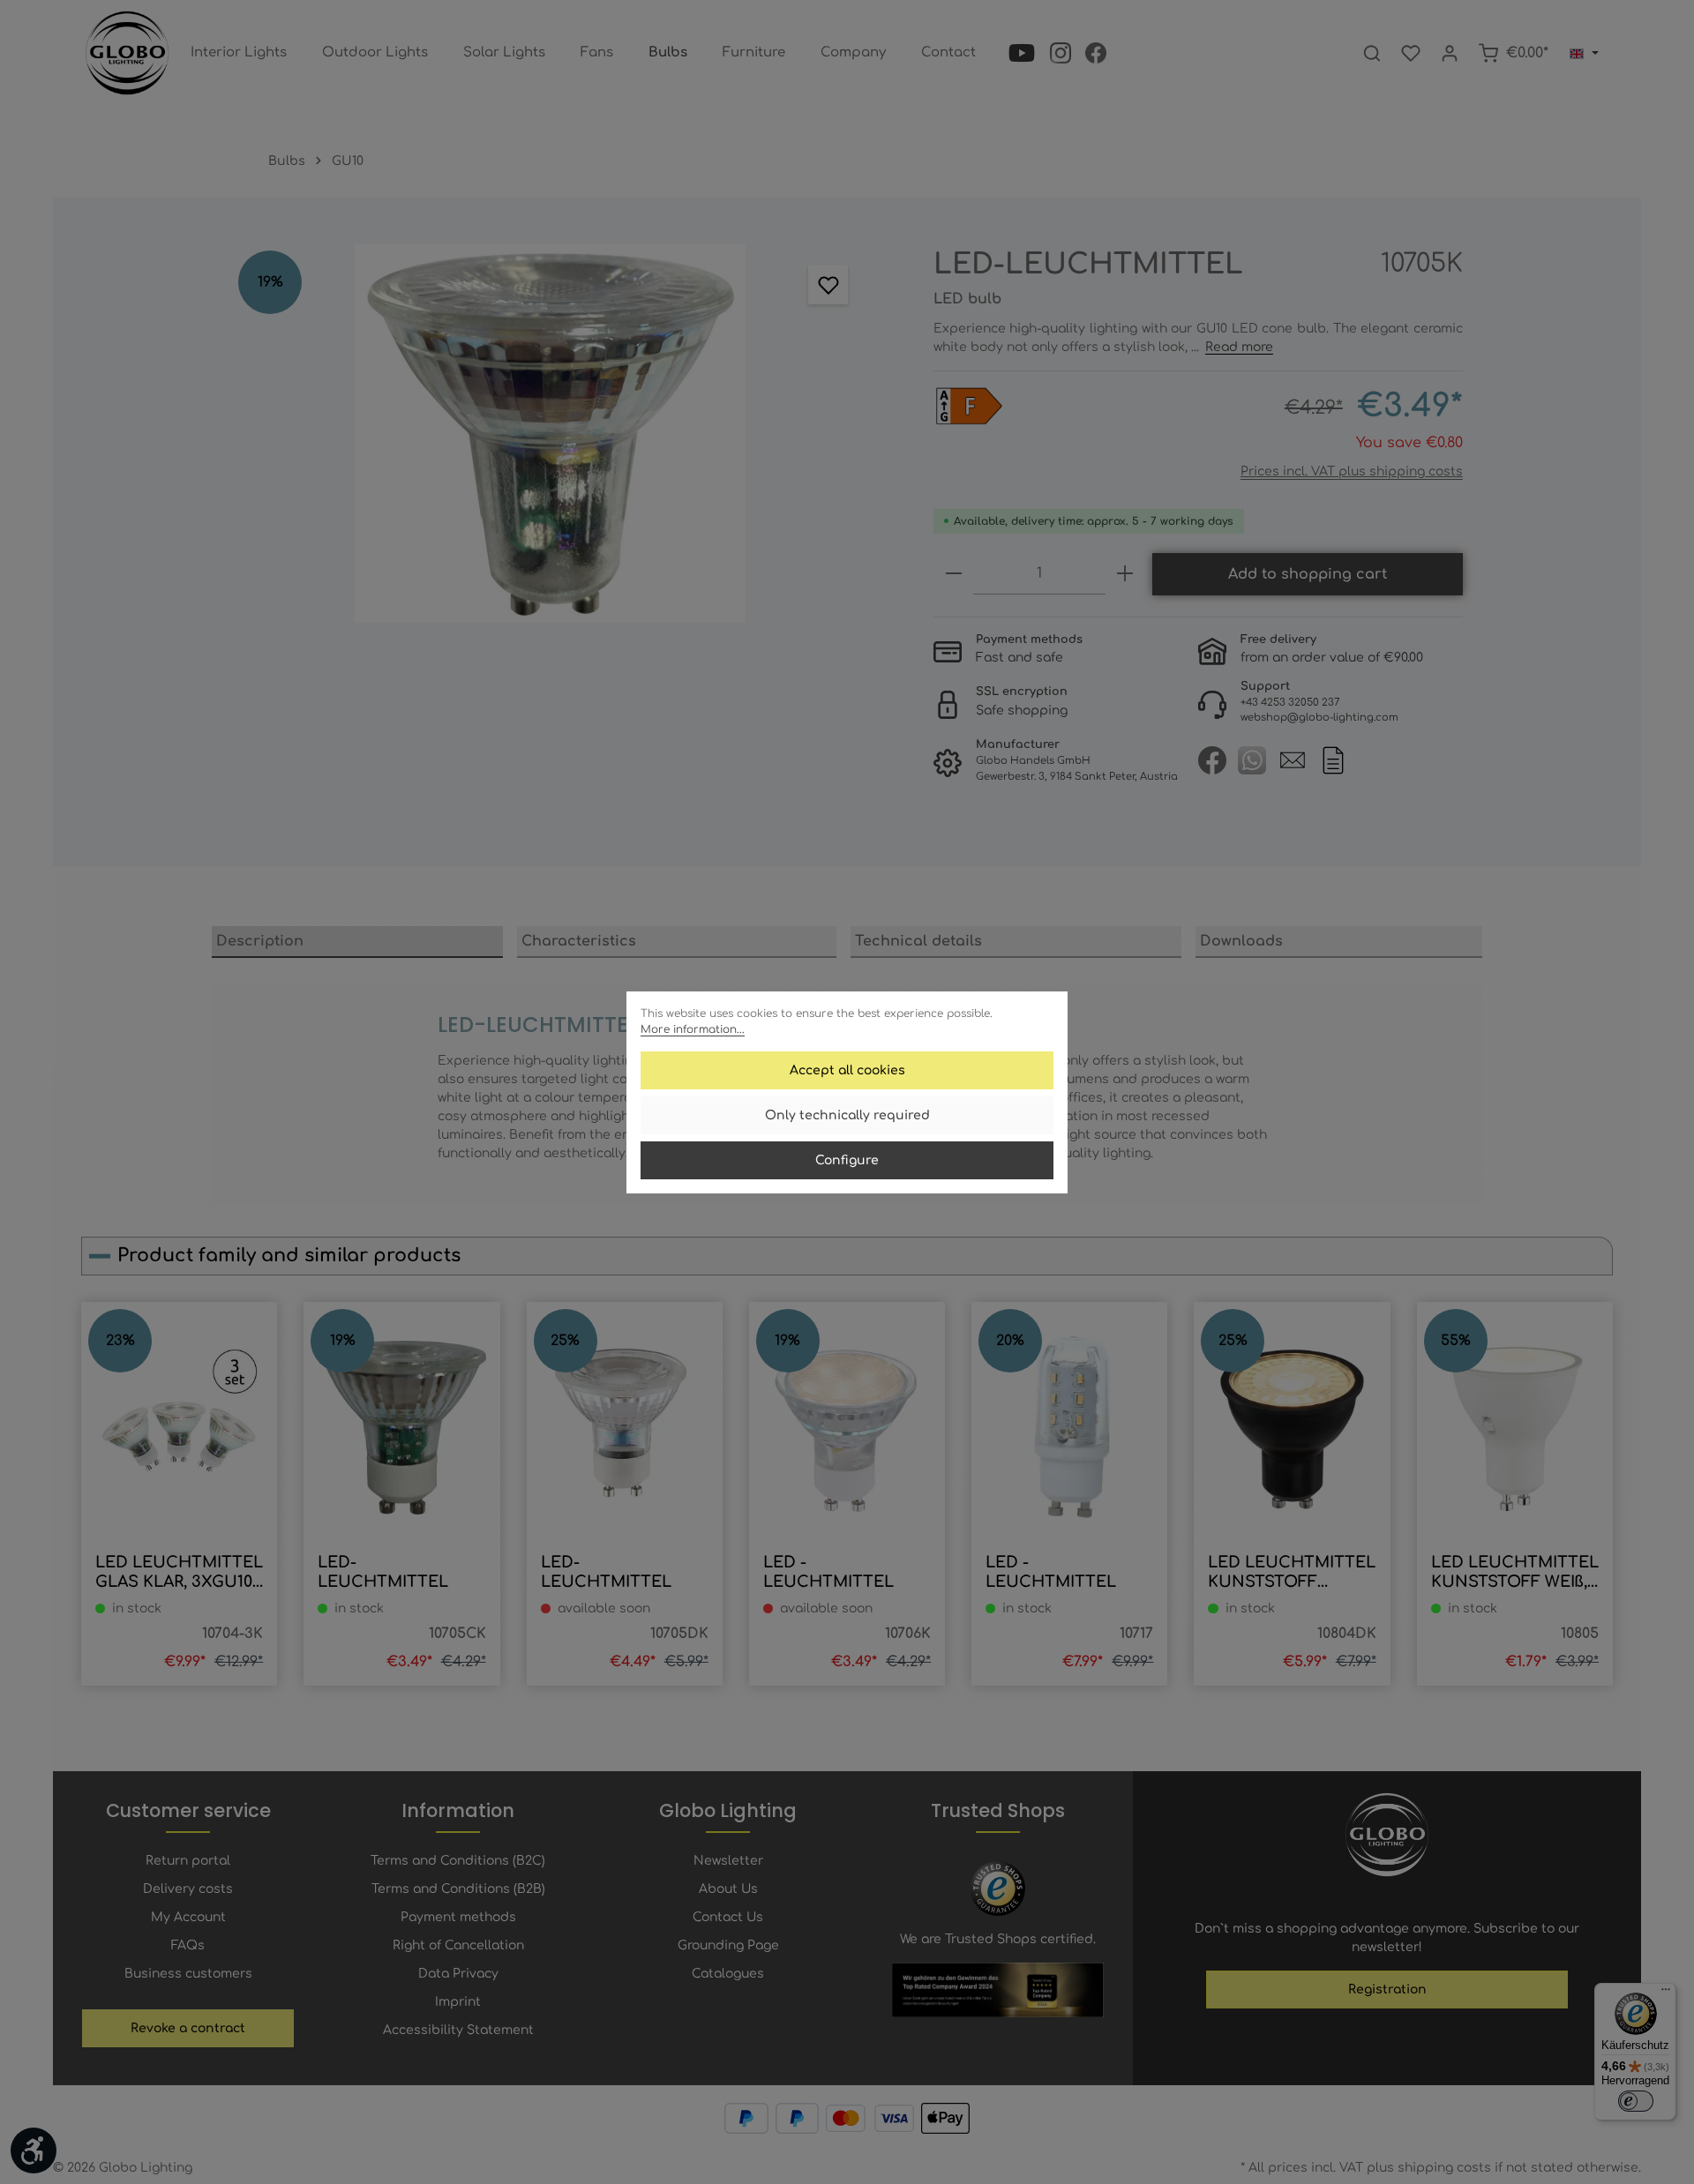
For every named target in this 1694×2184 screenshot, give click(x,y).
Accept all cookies (847, 1070)
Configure (847, 1160)
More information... (693, 1029)
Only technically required (847, 1115)
